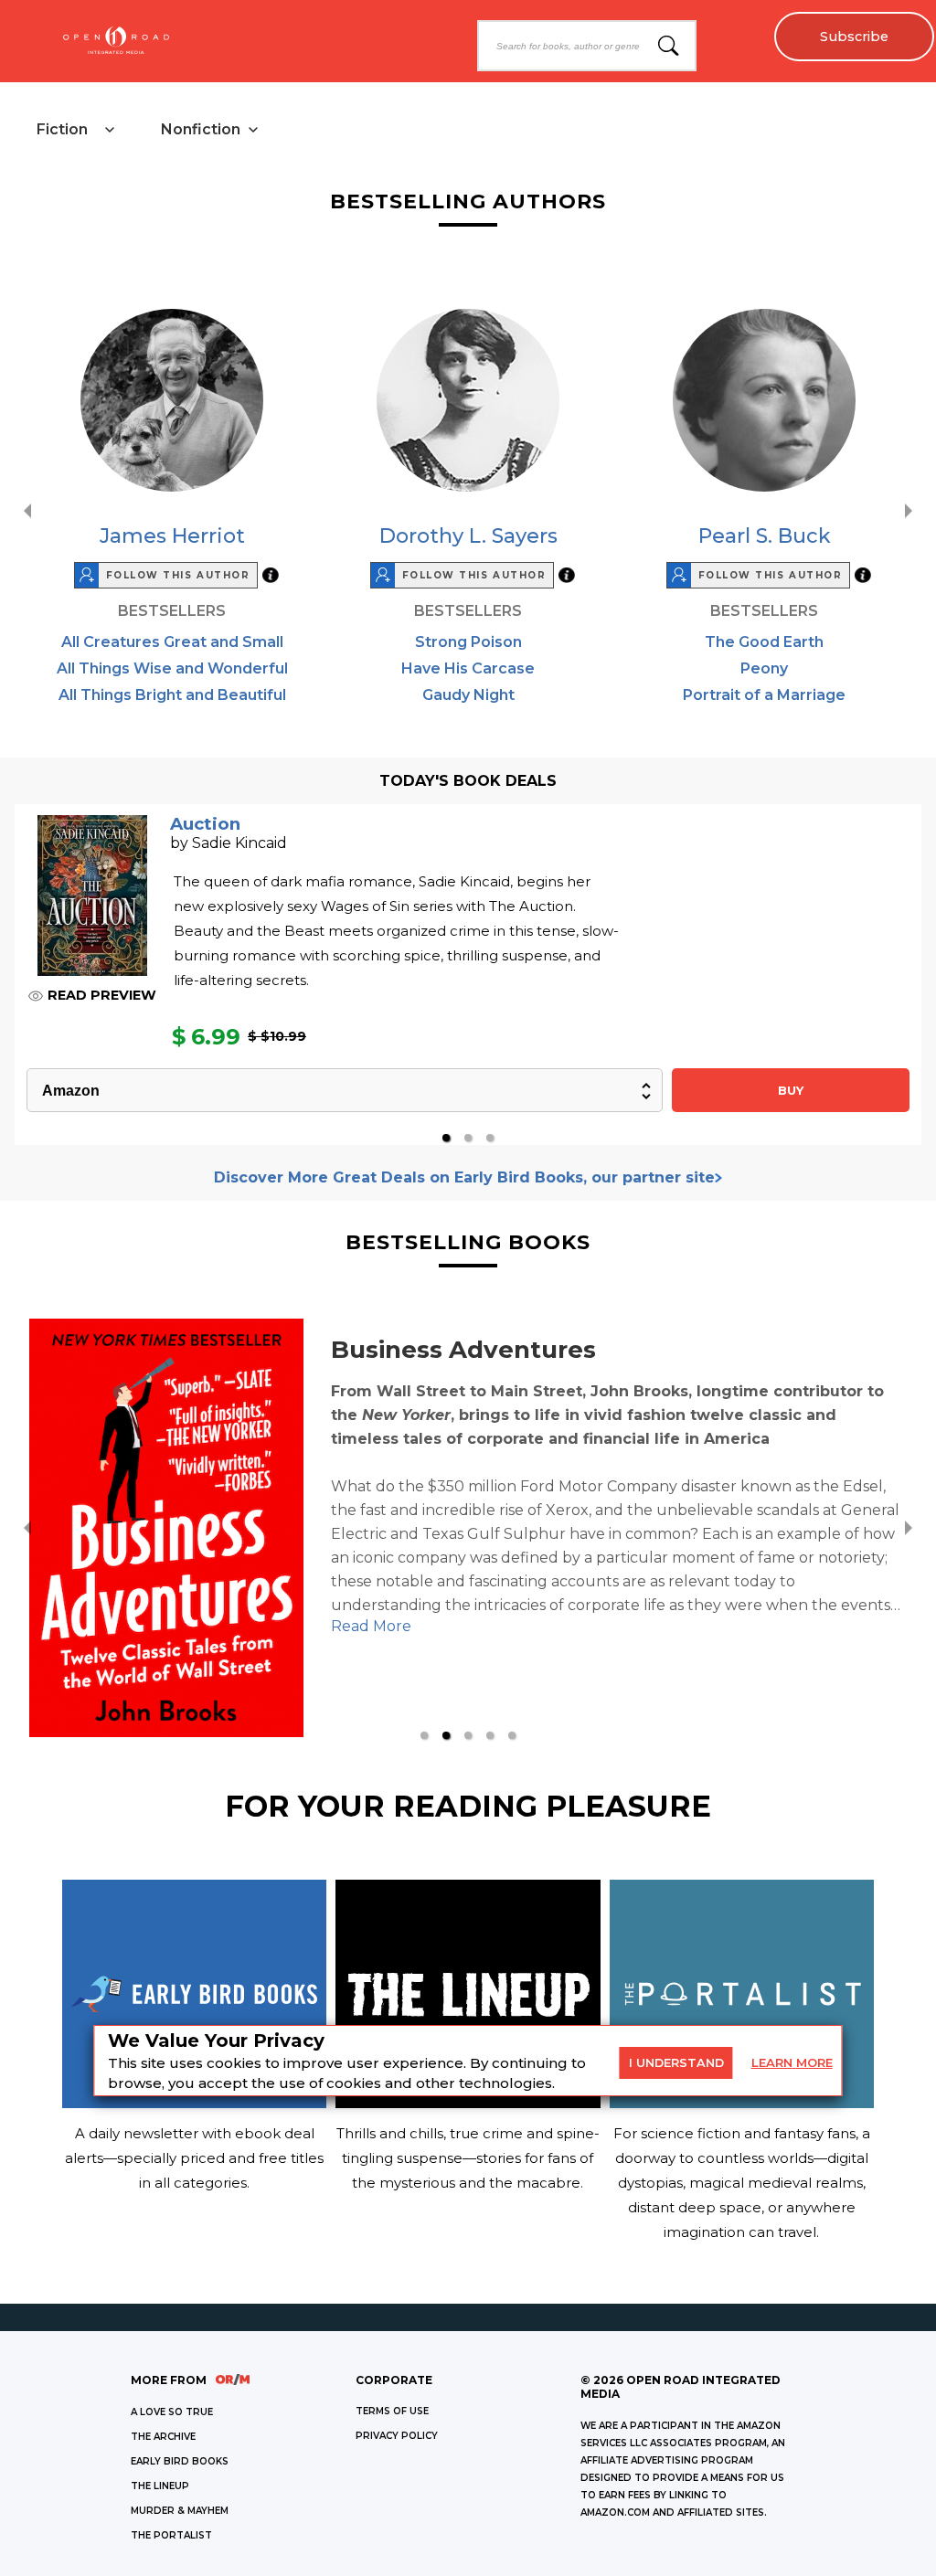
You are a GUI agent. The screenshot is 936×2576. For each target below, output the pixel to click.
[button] (446, 1138)
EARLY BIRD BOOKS (180, 2461)
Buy (791, 1090)
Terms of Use (392, 2411)
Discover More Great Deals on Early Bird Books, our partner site (464, 1177)
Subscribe (854, 37)
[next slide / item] (909, 510)
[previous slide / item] (27, 510)
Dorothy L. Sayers (468, 536)
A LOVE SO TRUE (172, 2412)
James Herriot (172, 536)
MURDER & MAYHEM (180, 2511)
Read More (265, 1626)
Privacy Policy (397, 2436)
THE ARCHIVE (163, 2437)
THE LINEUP (160, 2486)
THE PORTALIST (171, 2535)
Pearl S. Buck (765, 536)
